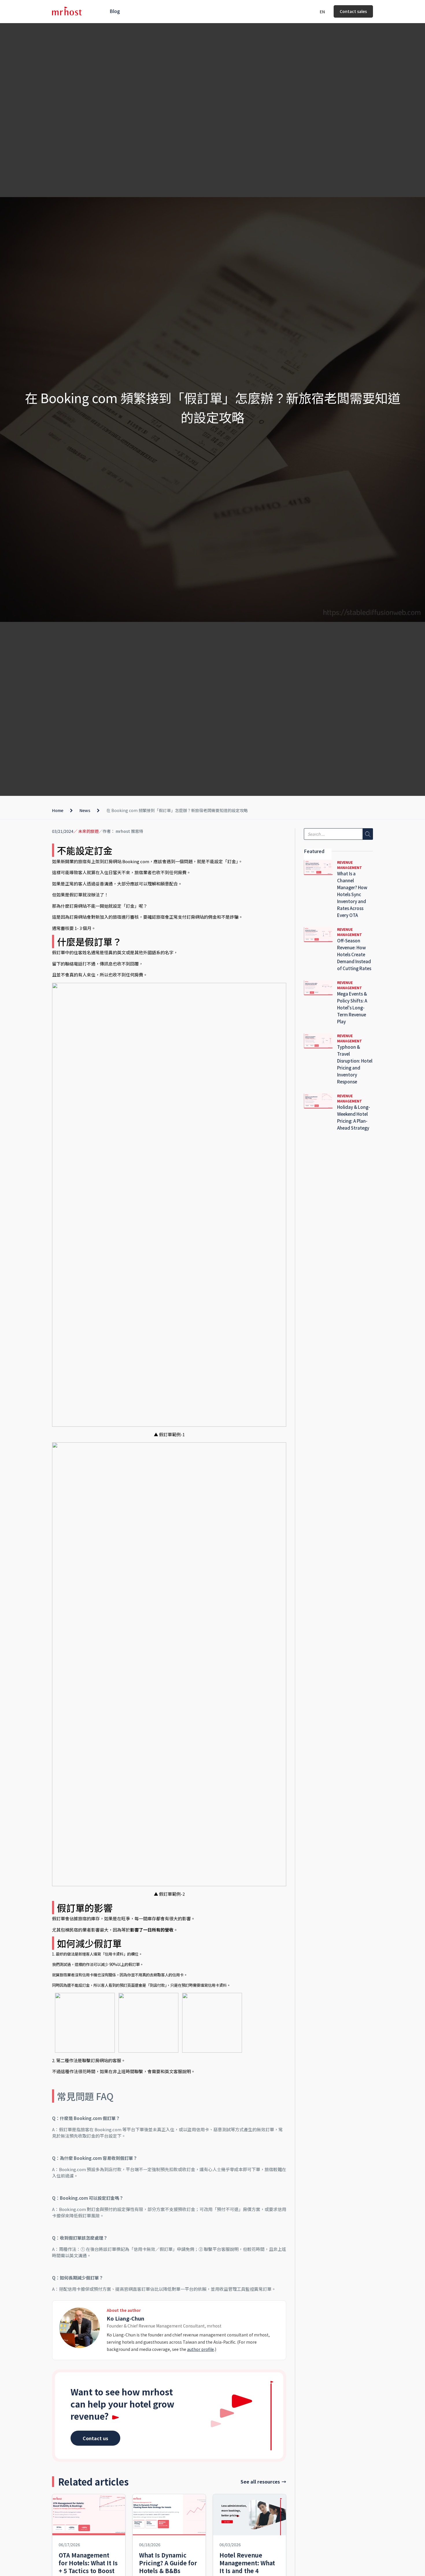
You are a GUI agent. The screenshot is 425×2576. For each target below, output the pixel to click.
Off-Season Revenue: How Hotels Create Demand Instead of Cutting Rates (354, 954)
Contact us (95, 2438)
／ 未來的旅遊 (86, 831)
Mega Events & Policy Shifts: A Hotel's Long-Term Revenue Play (352, 1008)
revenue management (350, 865)
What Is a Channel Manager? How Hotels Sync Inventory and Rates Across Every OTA (352, 894)
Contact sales (353, 11)
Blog (115, 11)
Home (58, 810)
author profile (201, 2349)
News (85, 810)
